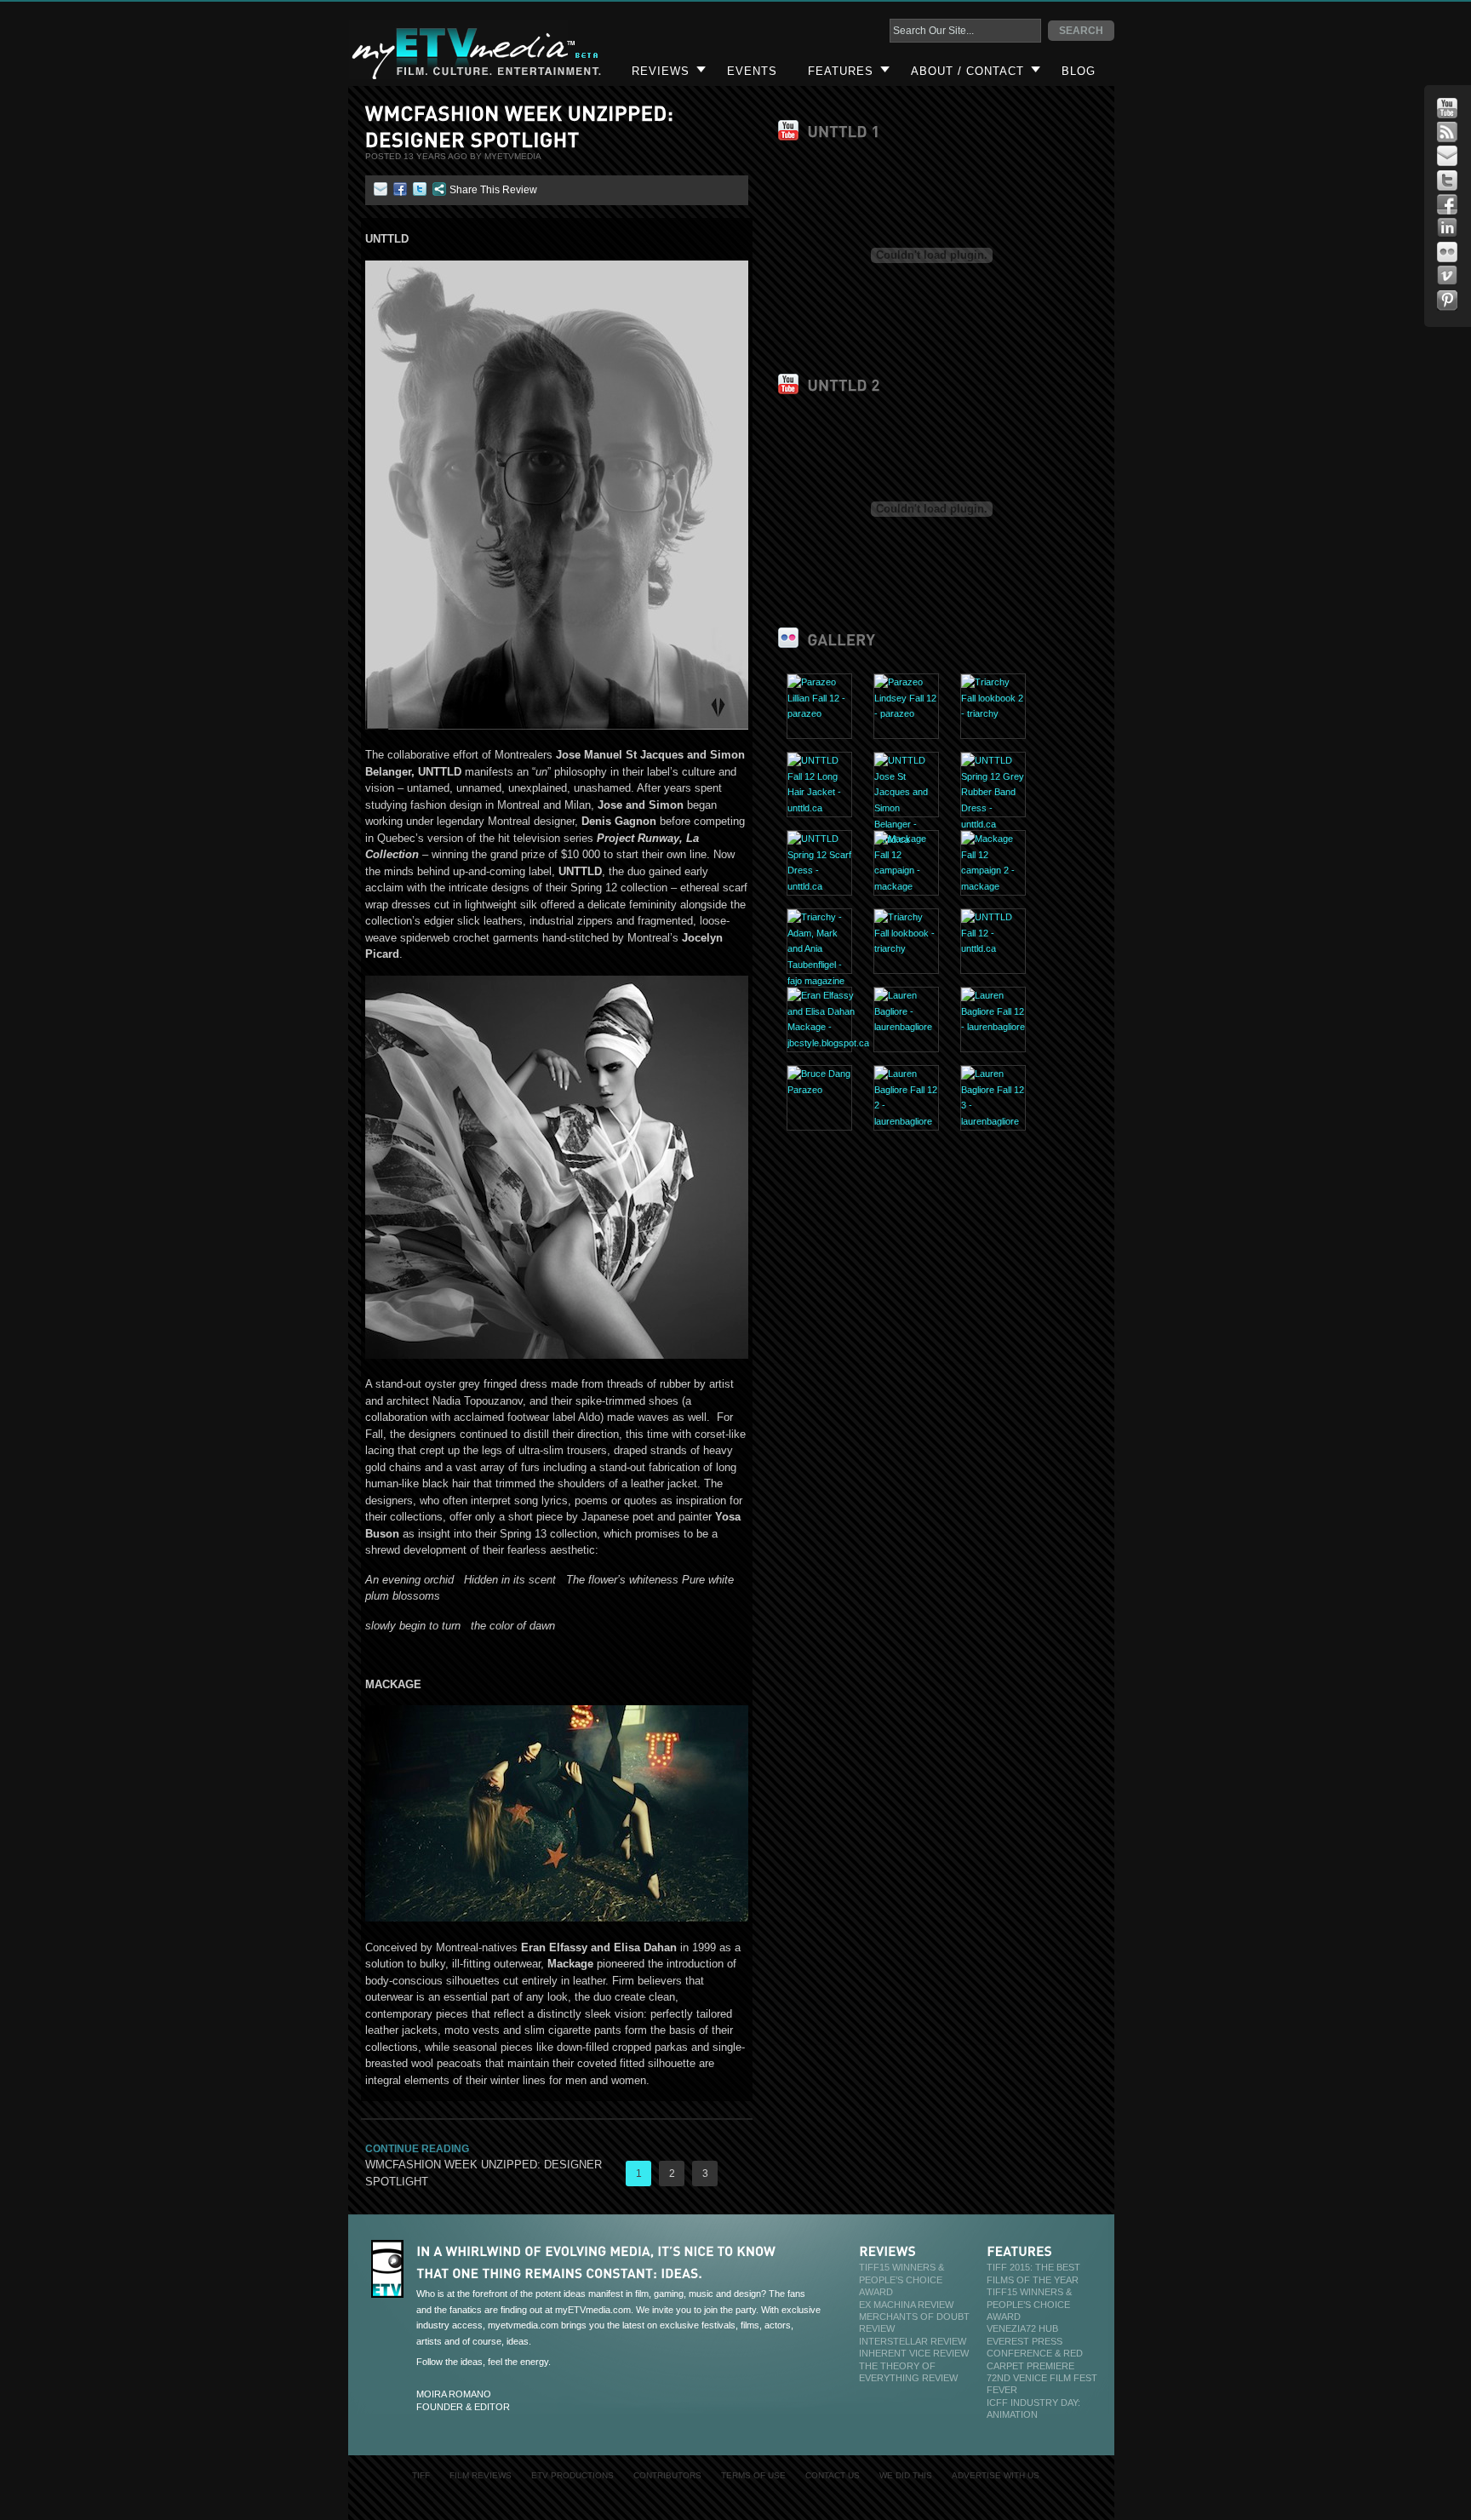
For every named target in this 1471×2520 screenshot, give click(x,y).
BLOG (1079, 71)
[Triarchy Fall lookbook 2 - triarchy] (993, 713)
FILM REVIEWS (481, 2475)
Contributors (667, 2475)
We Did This (906, 2475)
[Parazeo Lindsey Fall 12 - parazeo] (906, 713)
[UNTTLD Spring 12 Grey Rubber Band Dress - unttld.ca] (993, 824)
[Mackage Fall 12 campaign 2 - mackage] (993, 886)
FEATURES (841, 71)
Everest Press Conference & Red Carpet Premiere (1035, 2354)
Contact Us (833, 2475)
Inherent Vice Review (914, 2353)
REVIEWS (661, 71)
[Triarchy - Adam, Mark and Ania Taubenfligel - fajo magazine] (819, 981)
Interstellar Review (913, 2341)
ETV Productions (572, 2475)
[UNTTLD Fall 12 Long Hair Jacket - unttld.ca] (819, 808)
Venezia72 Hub (1022, 2328)
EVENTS (752, 71)
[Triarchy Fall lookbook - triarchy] (906, 948)
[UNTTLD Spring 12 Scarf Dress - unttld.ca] (819, 886)
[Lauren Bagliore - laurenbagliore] (906, 1027)
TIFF (421, 2475)
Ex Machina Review (906, 2305)
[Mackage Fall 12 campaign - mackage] (906, 886)
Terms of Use (753, 2475)
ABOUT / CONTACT (967, 71)
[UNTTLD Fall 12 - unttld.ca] (993, 948)
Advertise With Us (996, 2475)
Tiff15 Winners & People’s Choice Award (901, 2279)
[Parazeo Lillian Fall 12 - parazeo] (819, 713)
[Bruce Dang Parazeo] (819, 1090)
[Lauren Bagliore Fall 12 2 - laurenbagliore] (906, 1121)
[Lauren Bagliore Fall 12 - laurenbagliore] (993, 1027)
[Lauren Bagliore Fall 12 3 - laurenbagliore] (993, 1121)
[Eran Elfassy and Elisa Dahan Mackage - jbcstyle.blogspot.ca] (828, 1043)
